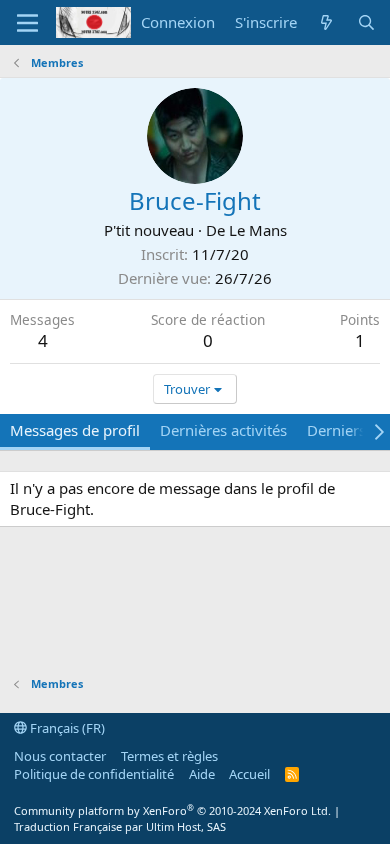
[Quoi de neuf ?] (326, 22)
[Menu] (27, 23)
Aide (202, 774)
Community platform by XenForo (172, 810)
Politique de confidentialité (94, 774)
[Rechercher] (366, 22)
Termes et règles (169, 756)
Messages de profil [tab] (75, 430)
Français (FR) (66, 728)
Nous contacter (60, 756)
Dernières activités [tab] (223, 430)
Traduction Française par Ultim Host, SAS (120, 826)
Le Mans (258, 230)
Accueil (249, 774)
